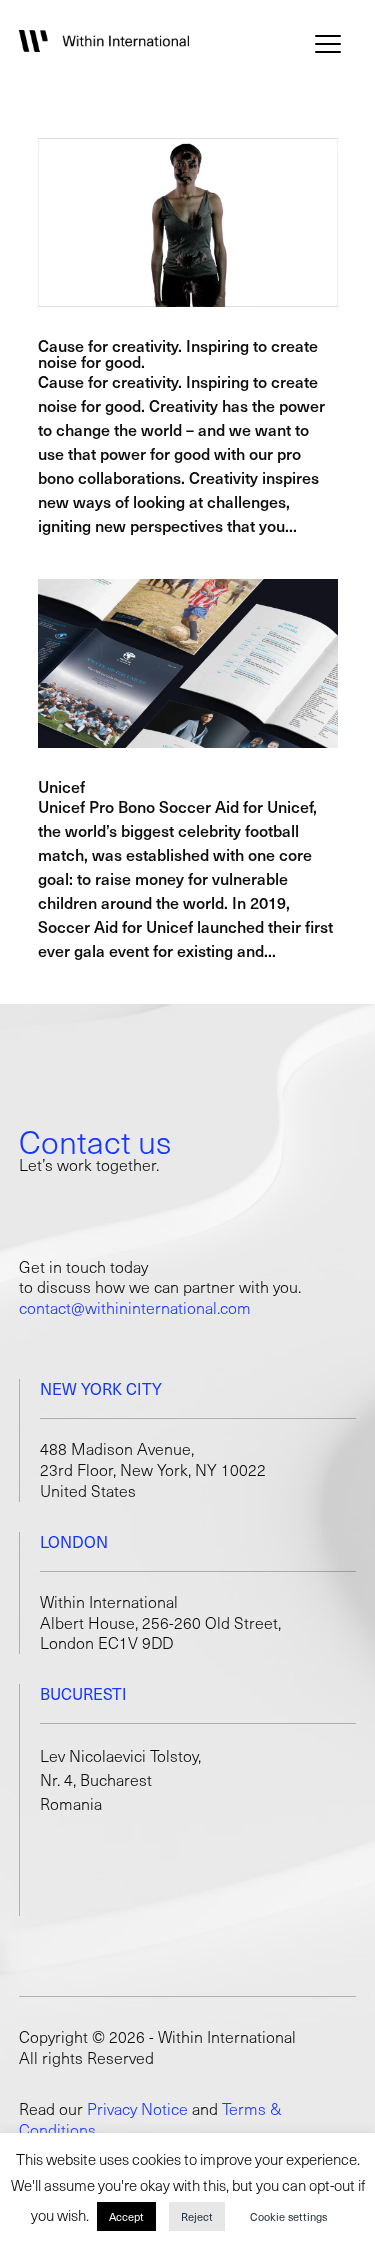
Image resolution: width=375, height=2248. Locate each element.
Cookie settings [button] (288, 2216)
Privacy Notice (137, 2108)
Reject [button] (197, 2216)
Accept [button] (126, 2216)
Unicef (61, 786)
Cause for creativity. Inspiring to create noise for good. (178, 353)
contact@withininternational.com (135, 1307)
